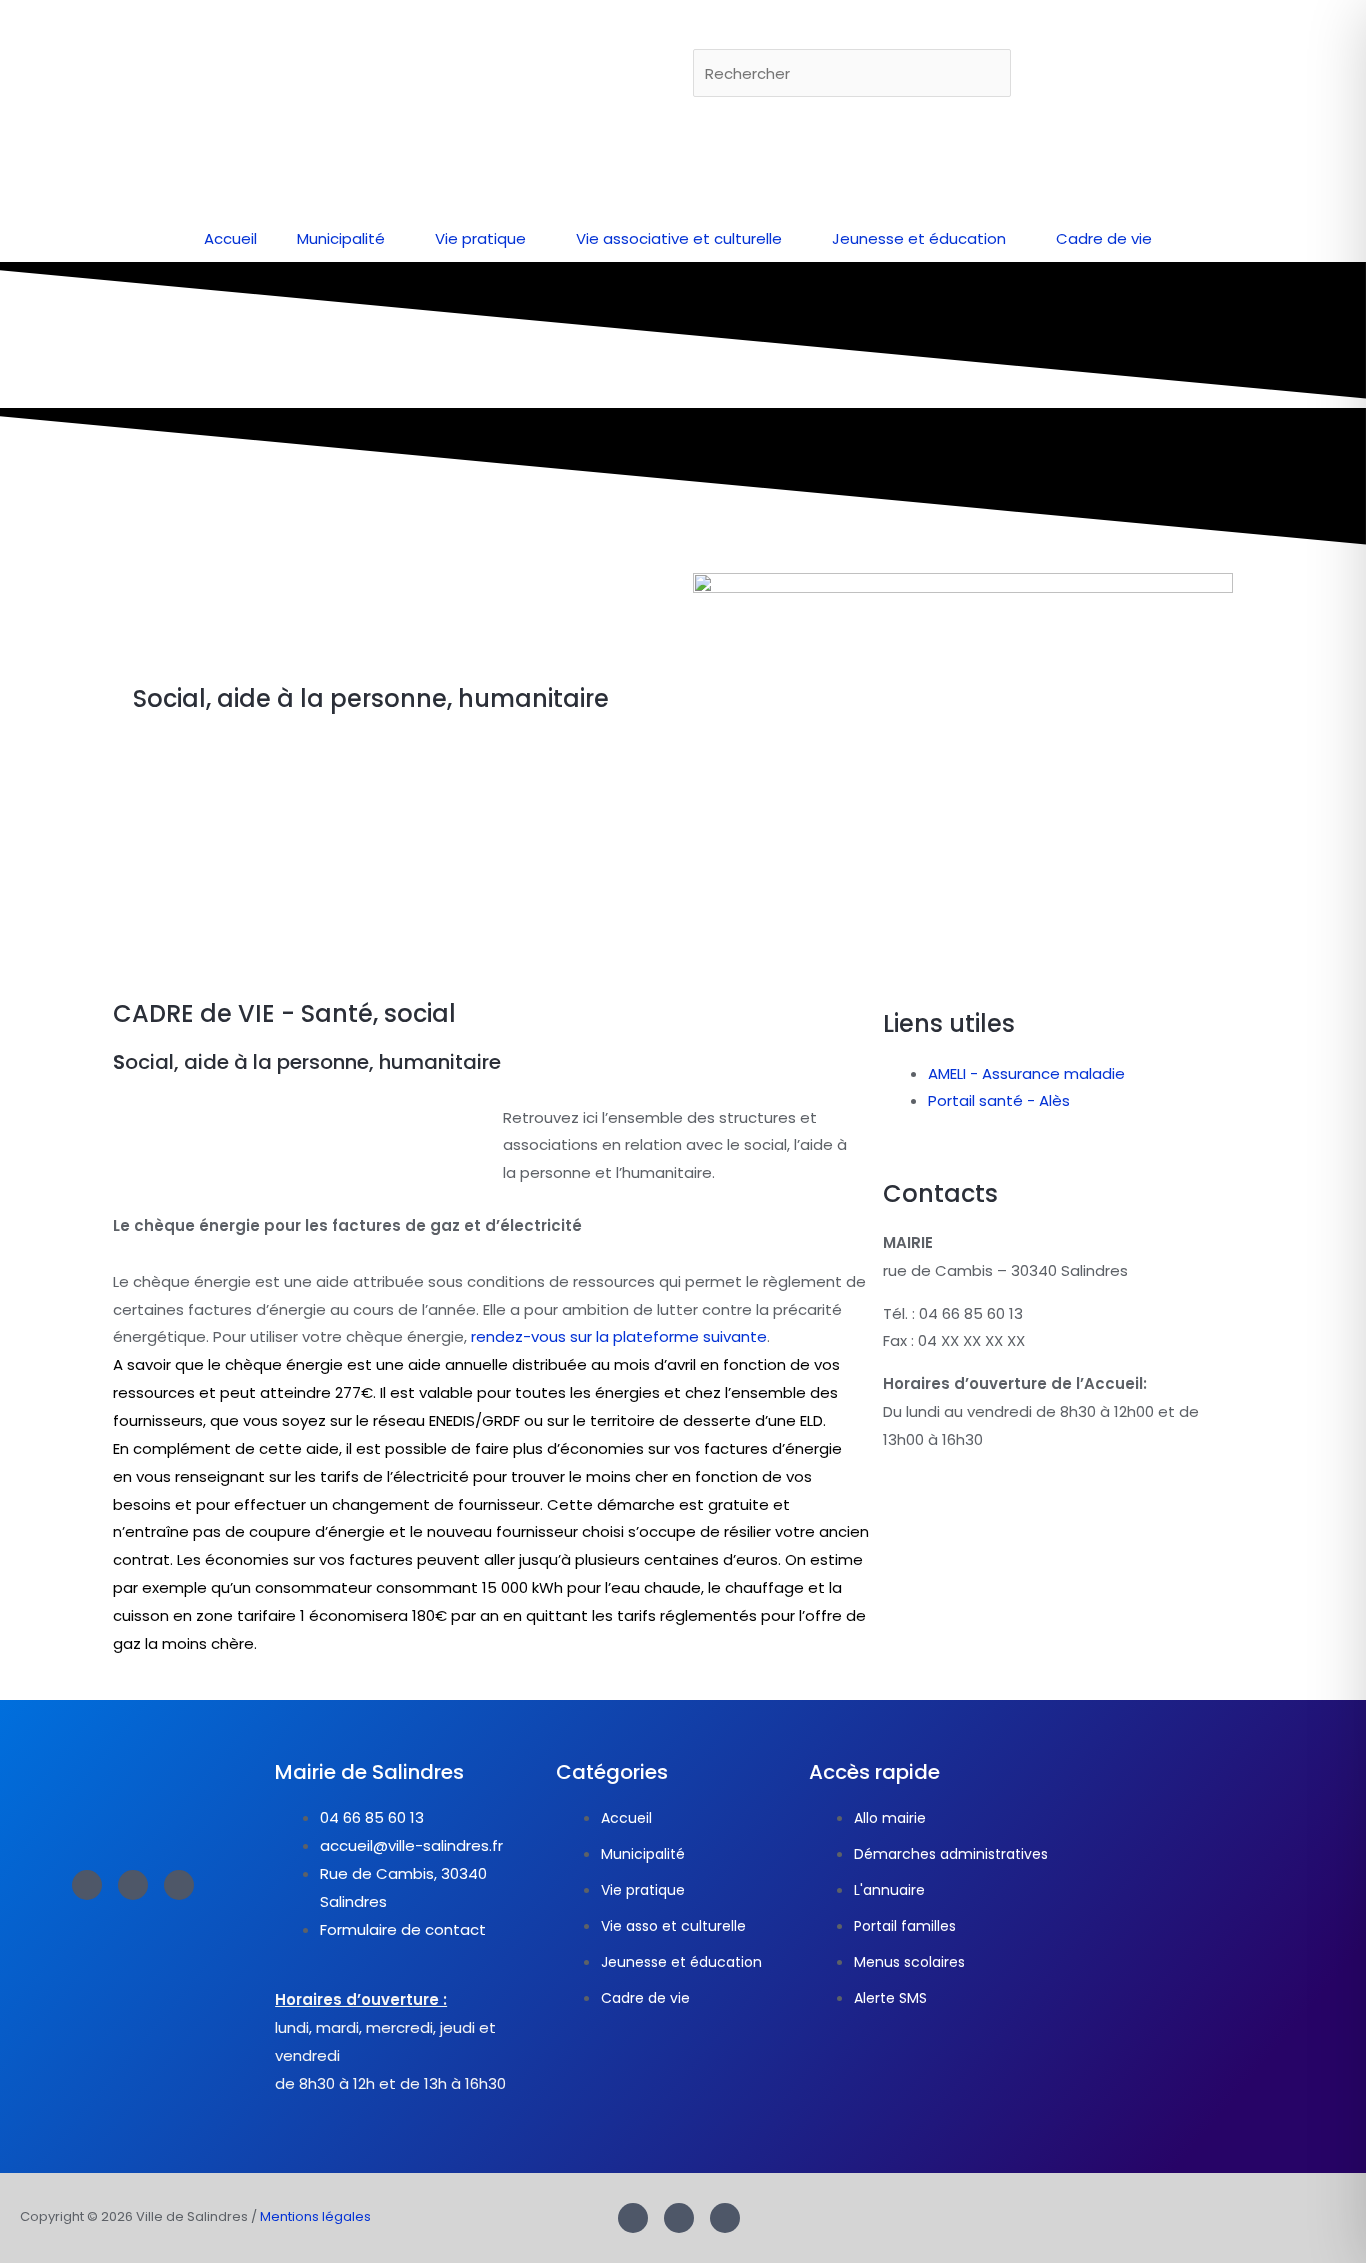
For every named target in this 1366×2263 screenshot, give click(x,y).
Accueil (230, 238)
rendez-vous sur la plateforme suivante (619, 1336)
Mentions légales (315, 2216)
